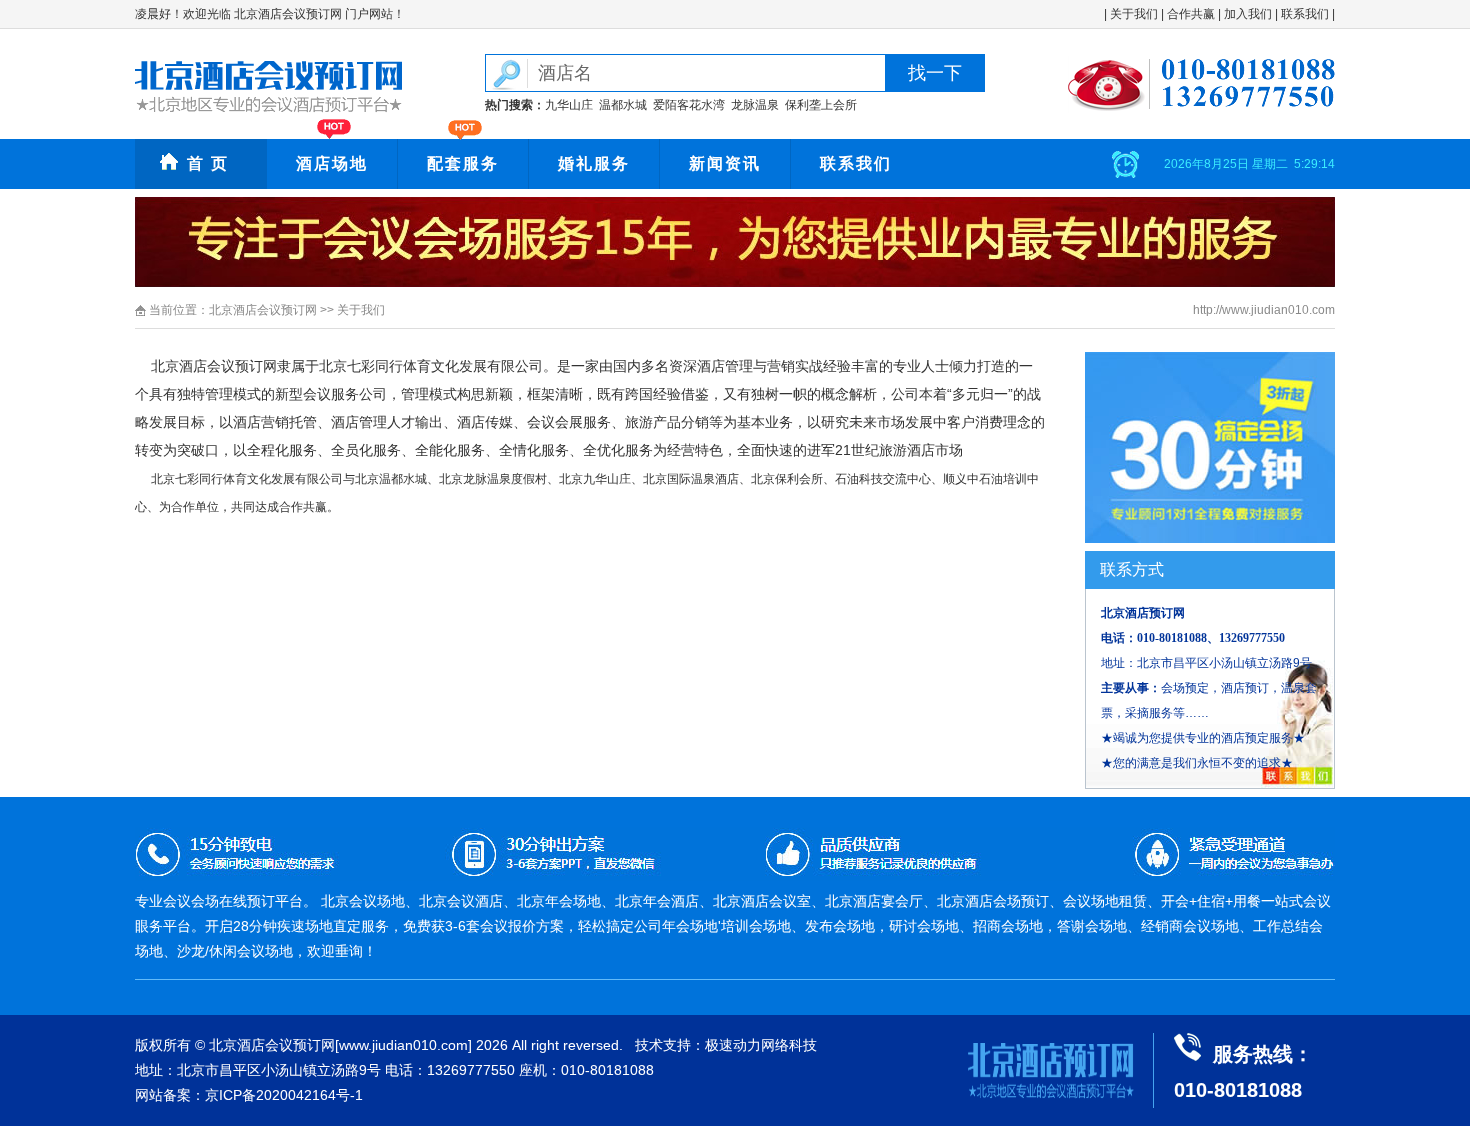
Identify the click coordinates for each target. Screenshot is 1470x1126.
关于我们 (1134, 14)
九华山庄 (569, 105)
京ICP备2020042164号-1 (284, 1095)
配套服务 (463, 163)
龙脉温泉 (755, 105)
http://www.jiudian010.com (1264, 310)
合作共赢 (1191, 14)
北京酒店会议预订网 (263, 310)
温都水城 (623, 105)
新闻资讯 (725, 163)
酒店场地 (332, 163)
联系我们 (1305, 14)
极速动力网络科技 (761, 1045)
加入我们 (1248, 14)
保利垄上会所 (821, 105)
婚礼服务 (594, 163)
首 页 (208, 163)
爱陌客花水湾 (689, 105)
